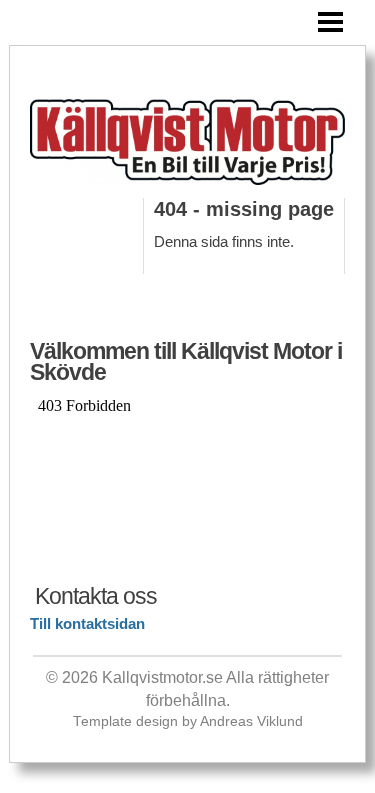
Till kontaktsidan (87, 623)
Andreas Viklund (251, 721)
